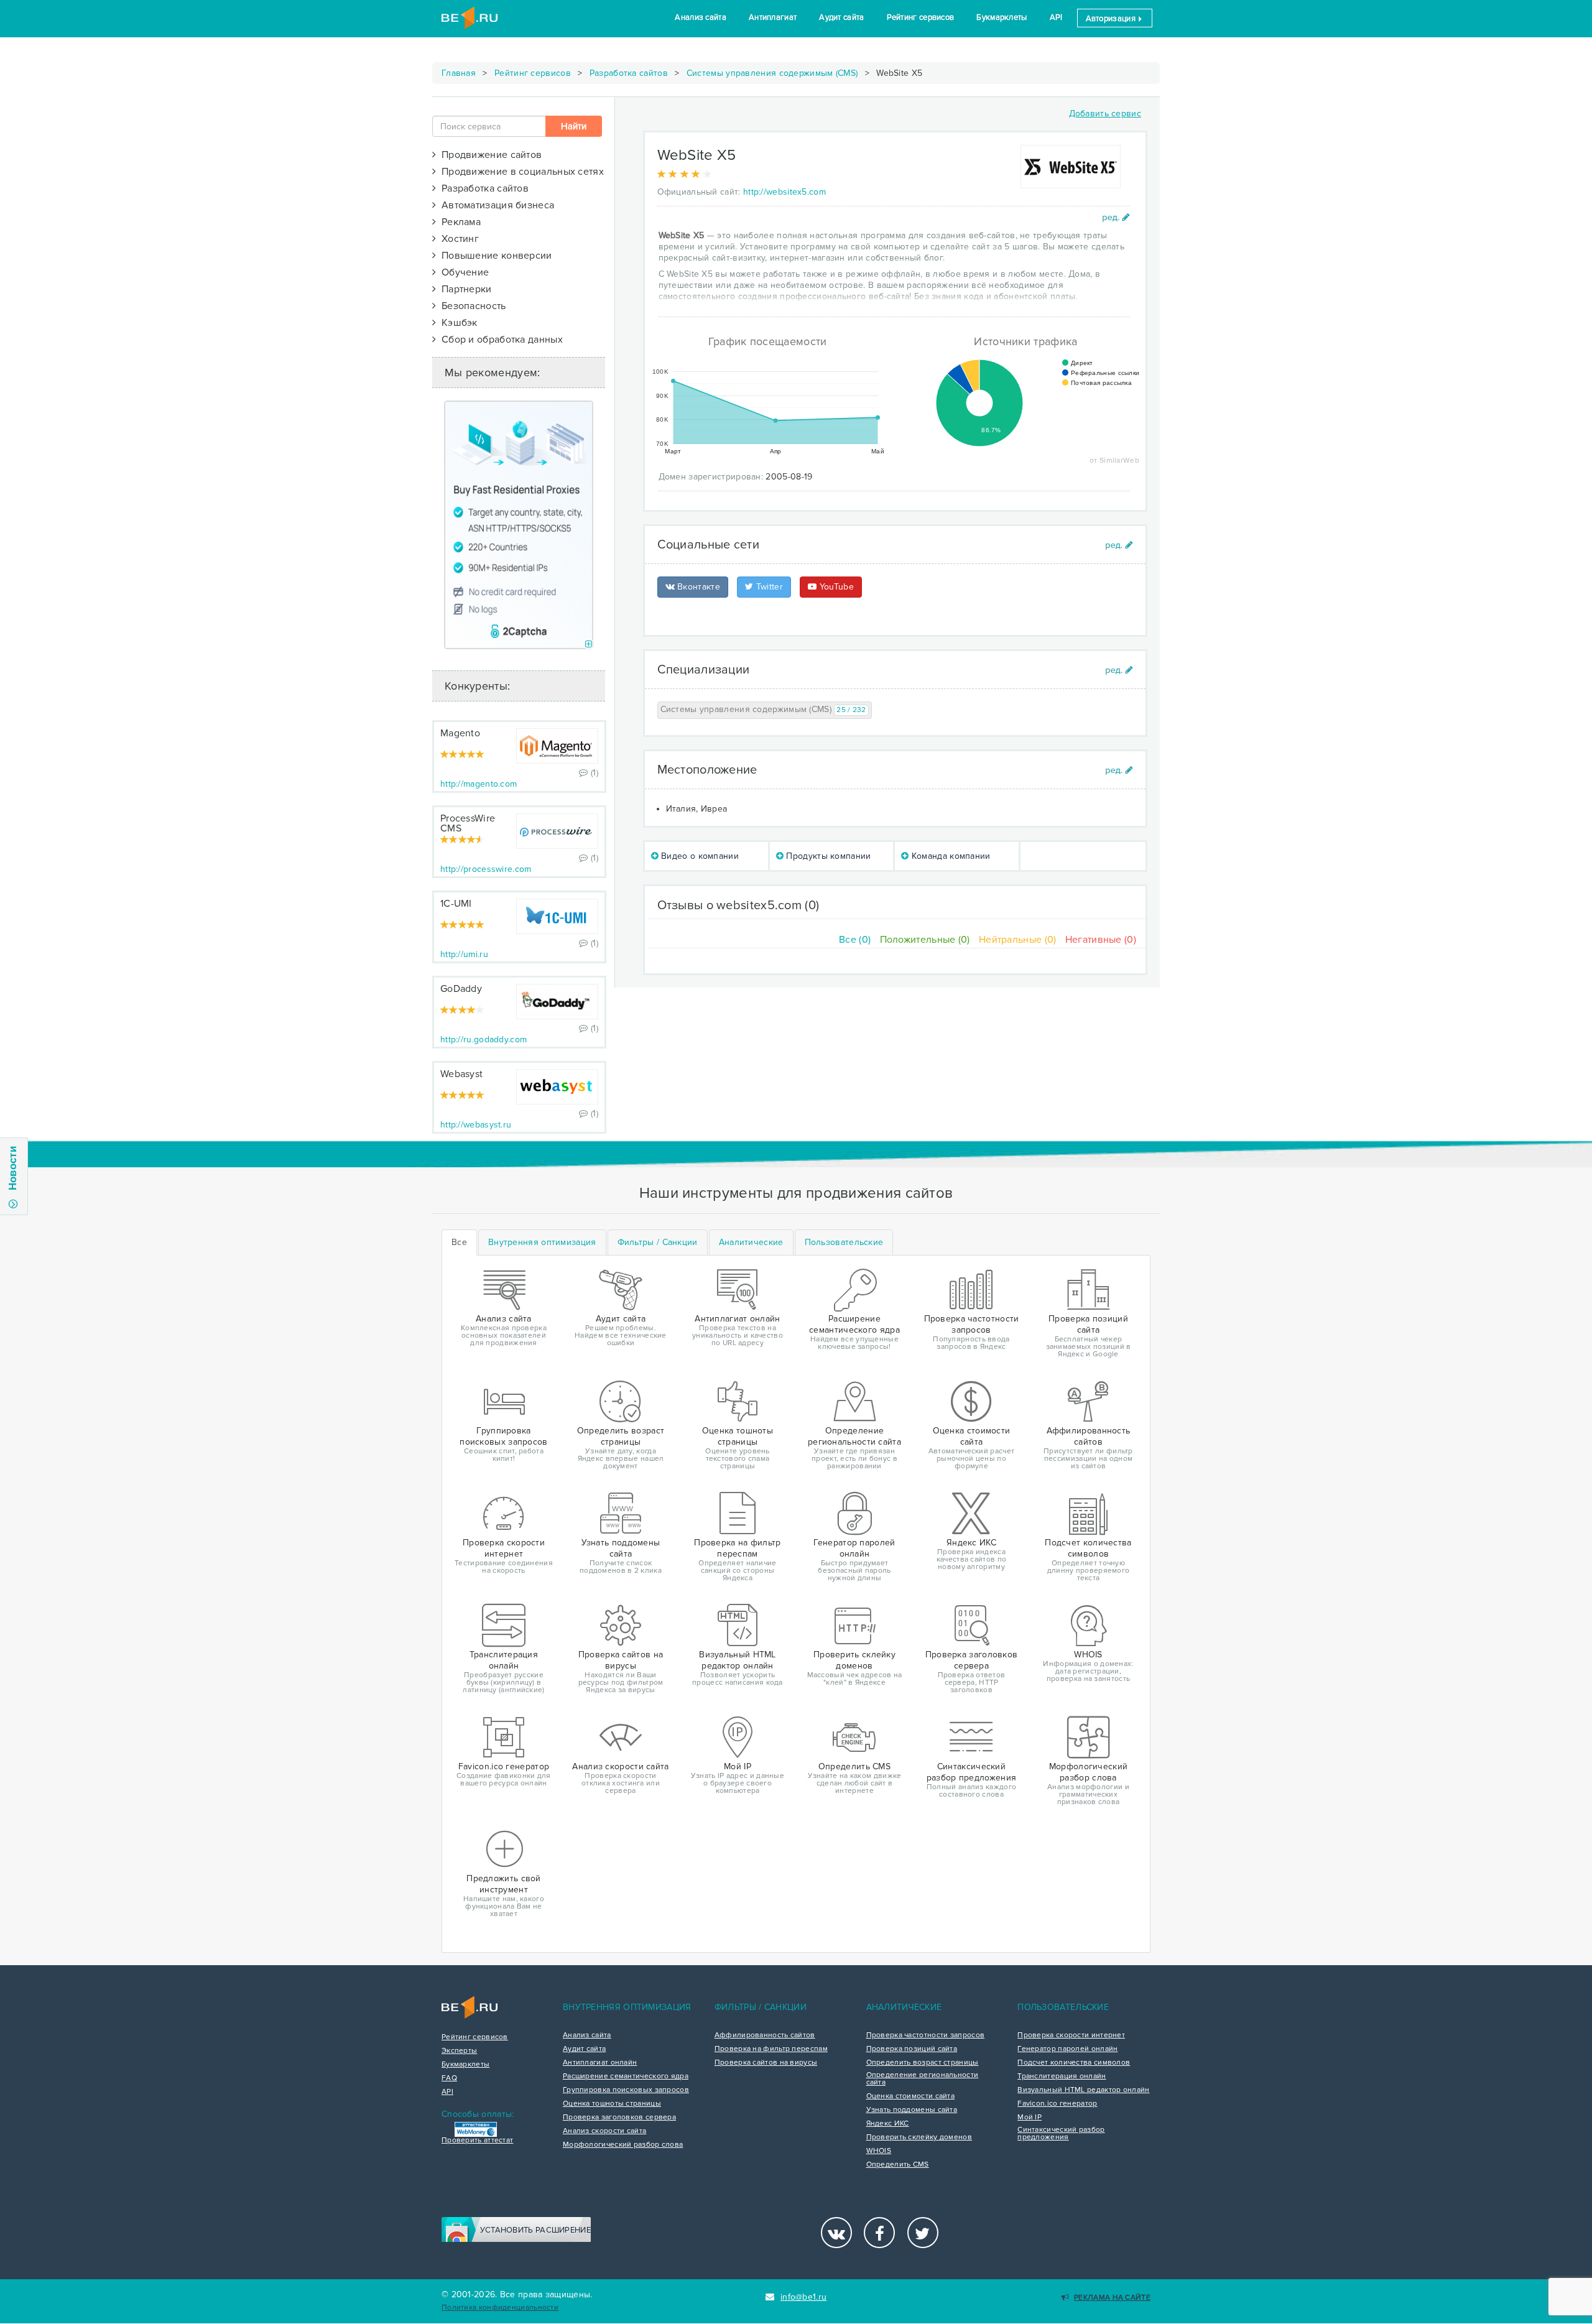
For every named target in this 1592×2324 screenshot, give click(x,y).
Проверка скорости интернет (1071, 2035)
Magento (460, 733)
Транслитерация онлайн (1062, 2076)
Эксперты (459, 2051)
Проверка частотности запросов (926, 2035)
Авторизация (1112, 19)
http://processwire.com (486, 869)
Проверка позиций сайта (912, 2049)
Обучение (462, 272)
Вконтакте (697, 587)
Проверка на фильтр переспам (771, 2049)
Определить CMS (898, 2165)
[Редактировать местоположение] (1119, 770)
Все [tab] (459, 1242)
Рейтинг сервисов (921, 17)
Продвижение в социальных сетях (520, 172)
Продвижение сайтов (489, 155)
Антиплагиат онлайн (600, 2063)
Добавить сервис (1105, 113)
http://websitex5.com (784, 192)
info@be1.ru (803, 2297)
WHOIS (879, 2151)
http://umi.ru (464, 954)
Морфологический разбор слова (623, 2145)
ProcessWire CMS (468, 823)
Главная (459, 73)
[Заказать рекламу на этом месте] (589, 645)
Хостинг (457, 239)
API (1056, 17)
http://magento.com (479, 784)
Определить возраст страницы (923, 2063)
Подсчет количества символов (1074, 2063)
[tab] (542, 1243)
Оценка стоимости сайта (911, 2096)
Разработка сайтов (629, 73)
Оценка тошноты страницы (612, 2104)
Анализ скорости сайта (604, 2131)
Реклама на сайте (1112, 2298)
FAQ (449, 2078)
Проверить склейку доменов (919, 2137)
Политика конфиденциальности (500, 2308)
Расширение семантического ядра (626, 2076)
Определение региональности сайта (923, 2079)
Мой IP (1030, 2118)
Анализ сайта (701, 17)
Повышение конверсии (494, 256)
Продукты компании (827, 856)
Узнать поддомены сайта (912, 2110)
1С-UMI (456, 904)
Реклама (458, 222)
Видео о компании (699, 856)
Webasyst (461, 1074)
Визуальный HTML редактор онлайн (1083, 2090)
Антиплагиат (773, 17)
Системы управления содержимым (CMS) (772, 73)
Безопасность (471, 306)
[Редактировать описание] (1116, 217)
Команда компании (950, 856)
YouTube (835, 587)
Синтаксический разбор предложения (1061, 2134)
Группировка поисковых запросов (626, 2090)
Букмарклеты (1002, 17)
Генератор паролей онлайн (1067, 2049)
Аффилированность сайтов (765, 2035)
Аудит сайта (841, 17)
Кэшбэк (456, 323)
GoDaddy (461, 989)
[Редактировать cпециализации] (1119, 670)
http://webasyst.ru (476, 1125)
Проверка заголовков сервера (619, 2118)
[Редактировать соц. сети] (1119, 545)
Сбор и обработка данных (499, 340)
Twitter (768, 587)
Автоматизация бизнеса (495, 205)
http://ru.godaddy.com (484, 1039)
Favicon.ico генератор (1057, 2104)
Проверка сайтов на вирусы (766, 2063)
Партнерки (464, 289)
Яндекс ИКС (888, 2124)
